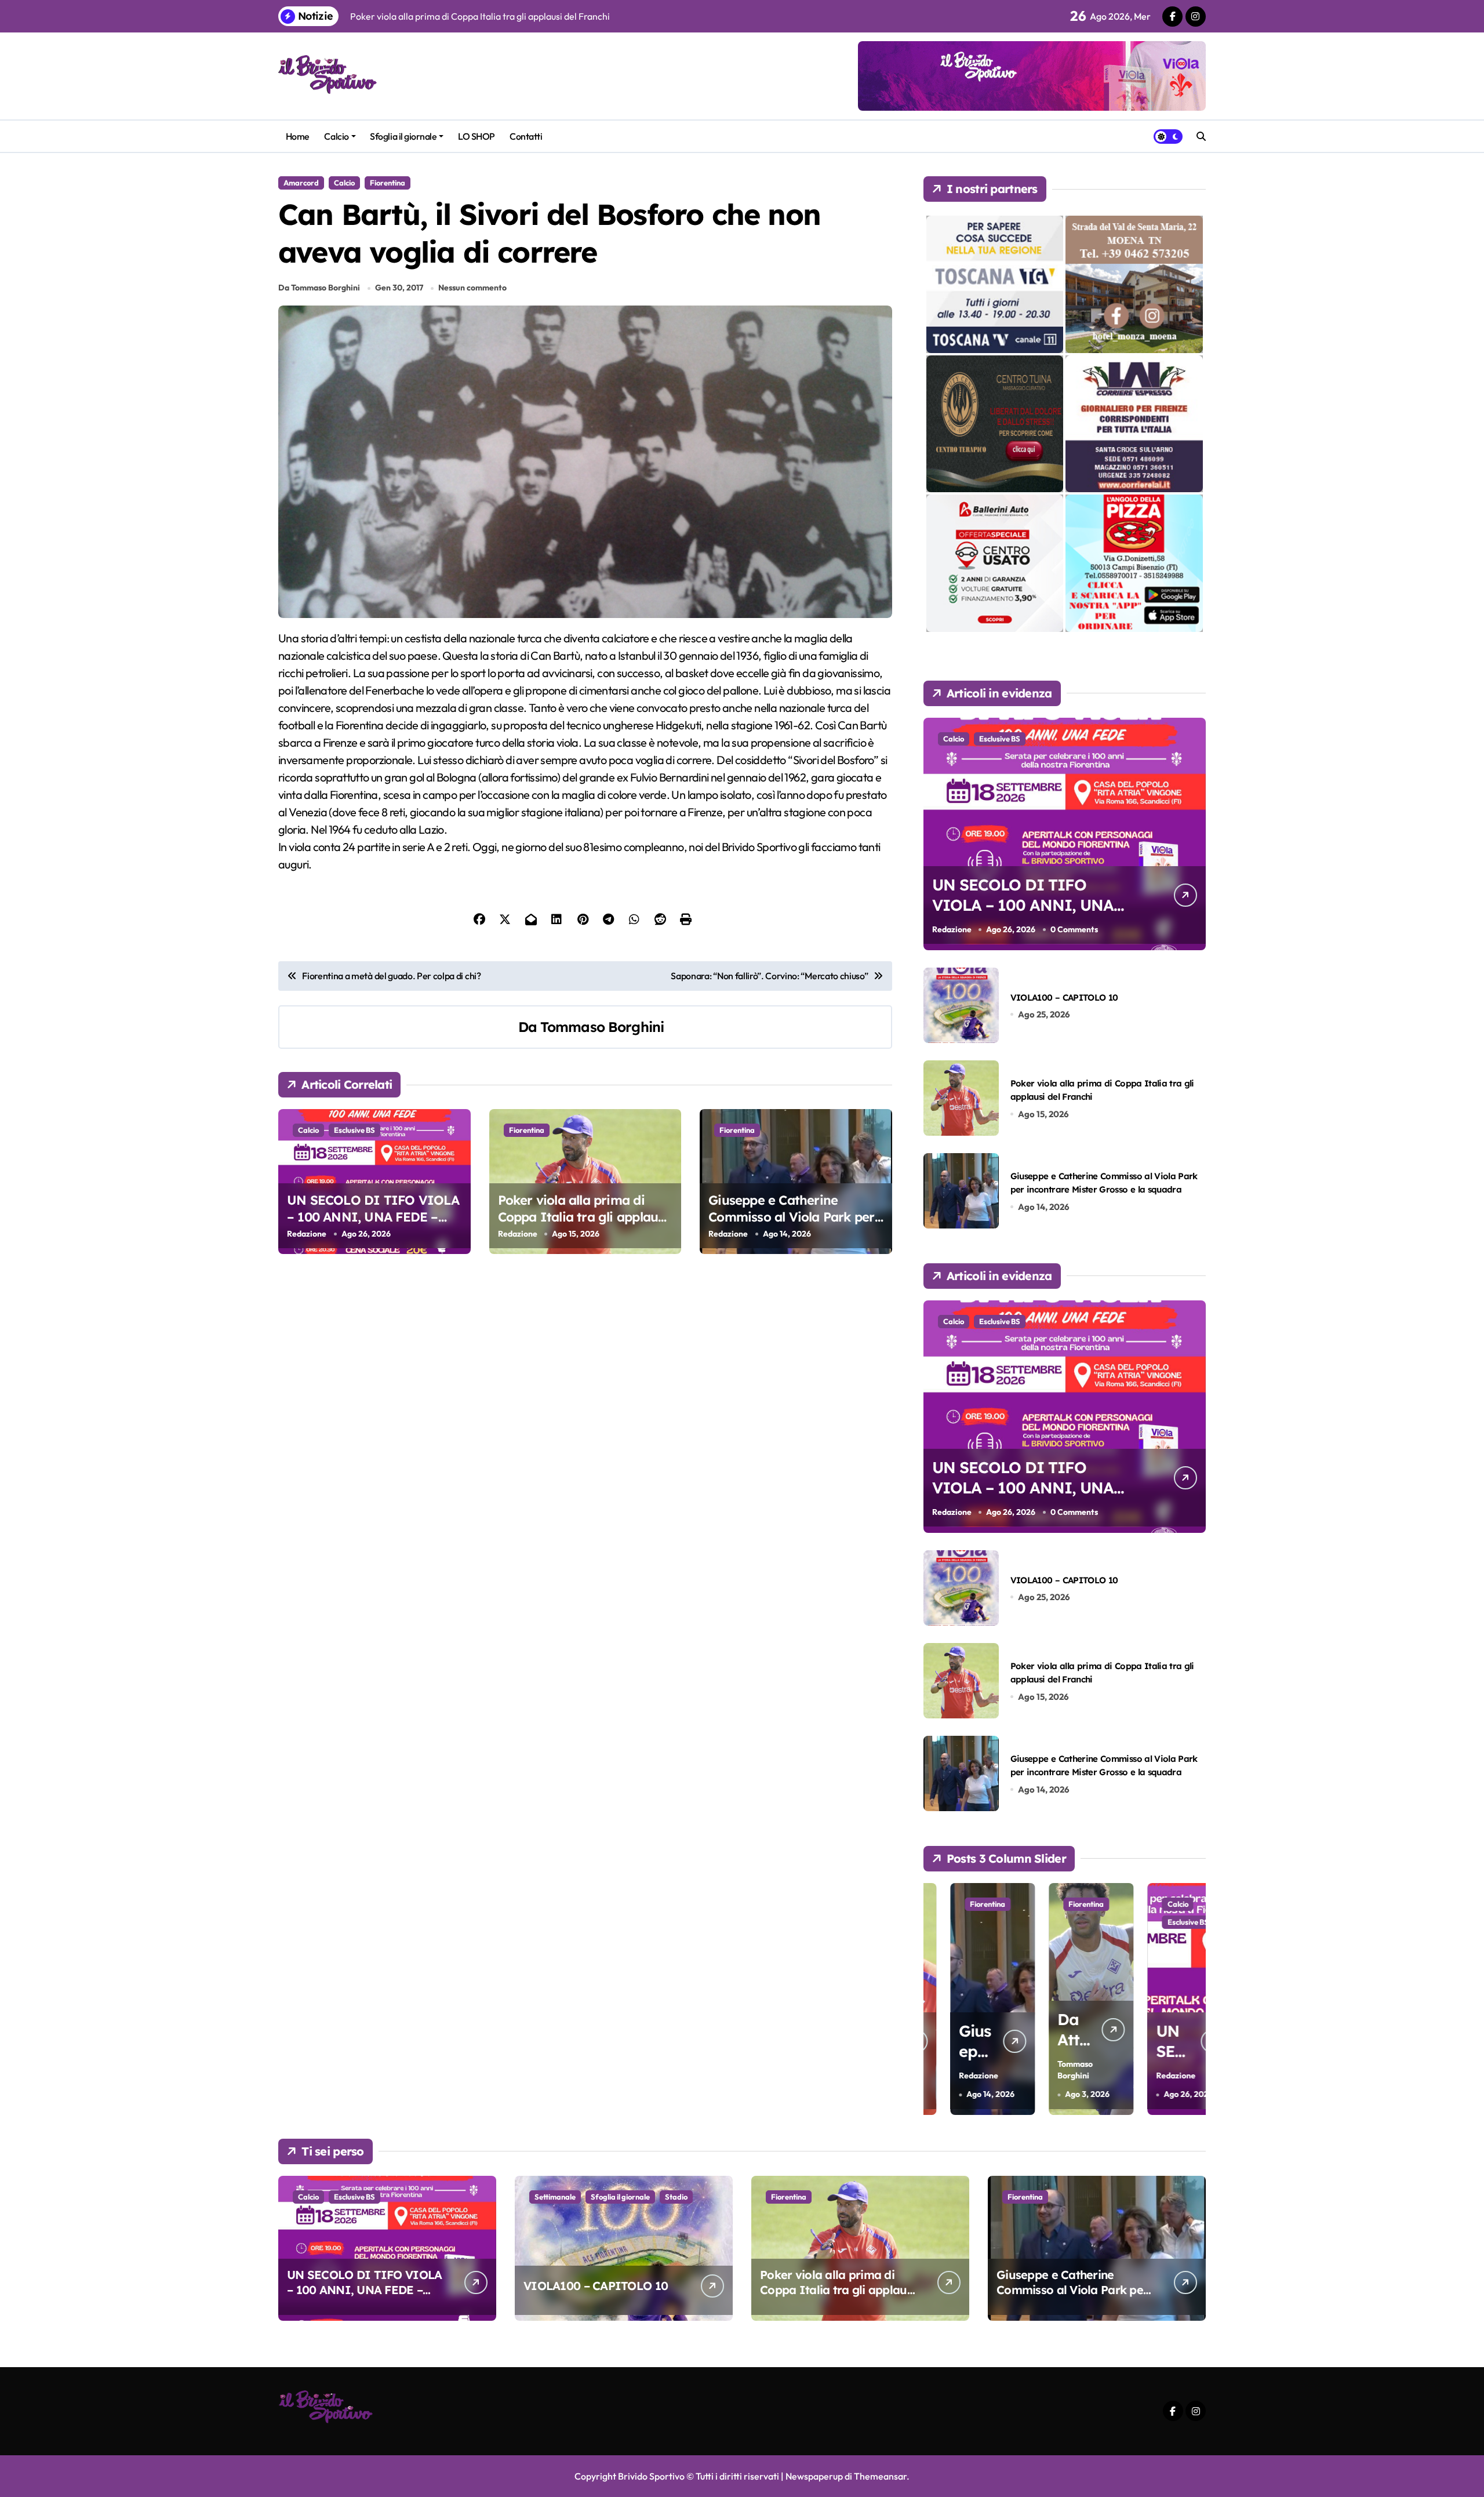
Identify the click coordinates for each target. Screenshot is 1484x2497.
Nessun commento (472, 288)
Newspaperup (814, 2476)
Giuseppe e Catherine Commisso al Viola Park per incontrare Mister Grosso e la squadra (796, 1225)
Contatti (526, 136)
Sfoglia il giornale (403, 136)
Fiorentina (388, 183)
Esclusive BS (354, 1130)
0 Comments (1074, 929)
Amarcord (301, 183)
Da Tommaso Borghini (319, 288)
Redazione (307, 1234)
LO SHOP (477, 136)
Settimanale (555, 2197)
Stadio (676, 2197)
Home (298, 136)
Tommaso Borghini (602, 1027)
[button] (1194, 1998)
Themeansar (880, 2476)
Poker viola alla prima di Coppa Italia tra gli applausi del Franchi (583, 1217)
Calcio (336, 136)
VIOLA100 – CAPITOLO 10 (1064, 997)
